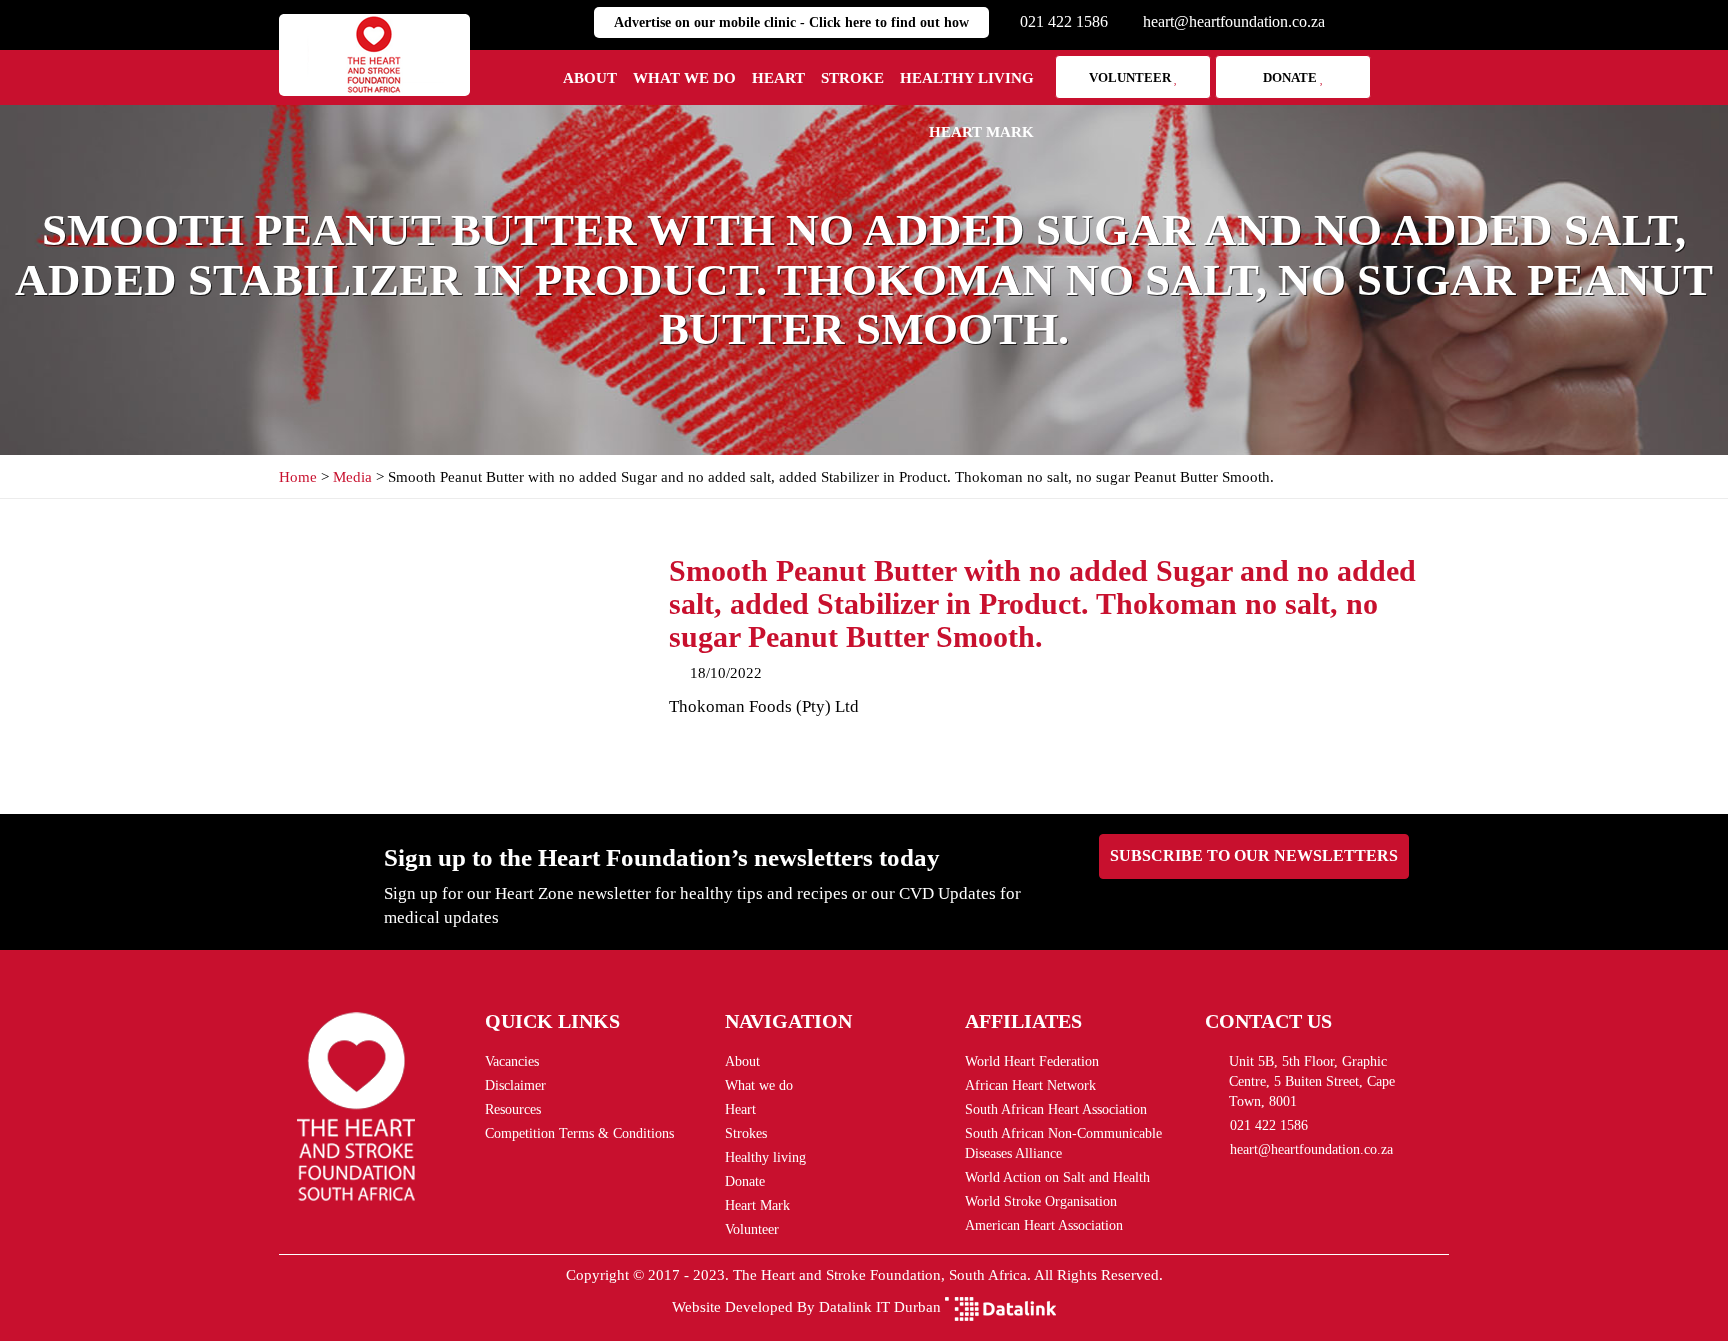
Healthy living (967, 78)
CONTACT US (1268, 1021)
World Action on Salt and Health (1057, 1177)
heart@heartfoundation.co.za (1234, 21)
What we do (684, 78)
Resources (513, 1109)
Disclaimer (515, 1085)
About (590, 78)
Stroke (852, 78)
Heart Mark (981, 132)
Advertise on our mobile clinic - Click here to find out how (791, 22)
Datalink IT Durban (880, 1307)
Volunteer (1131, 77)
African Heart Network (1030, 1085)
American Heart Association (1044, 1225)
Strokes (746, 1133)
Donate (1291, 77)
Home (298, 477)
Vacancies (512, 1061)
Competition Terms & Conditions (579, 1133)
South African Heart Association (1056, 1109)
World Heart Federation (1032, 1061)
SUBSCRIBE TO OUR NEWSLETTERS (1254, 855)
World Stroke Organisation (1041, 1201)
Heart (778, 78)
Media (352, 477)
